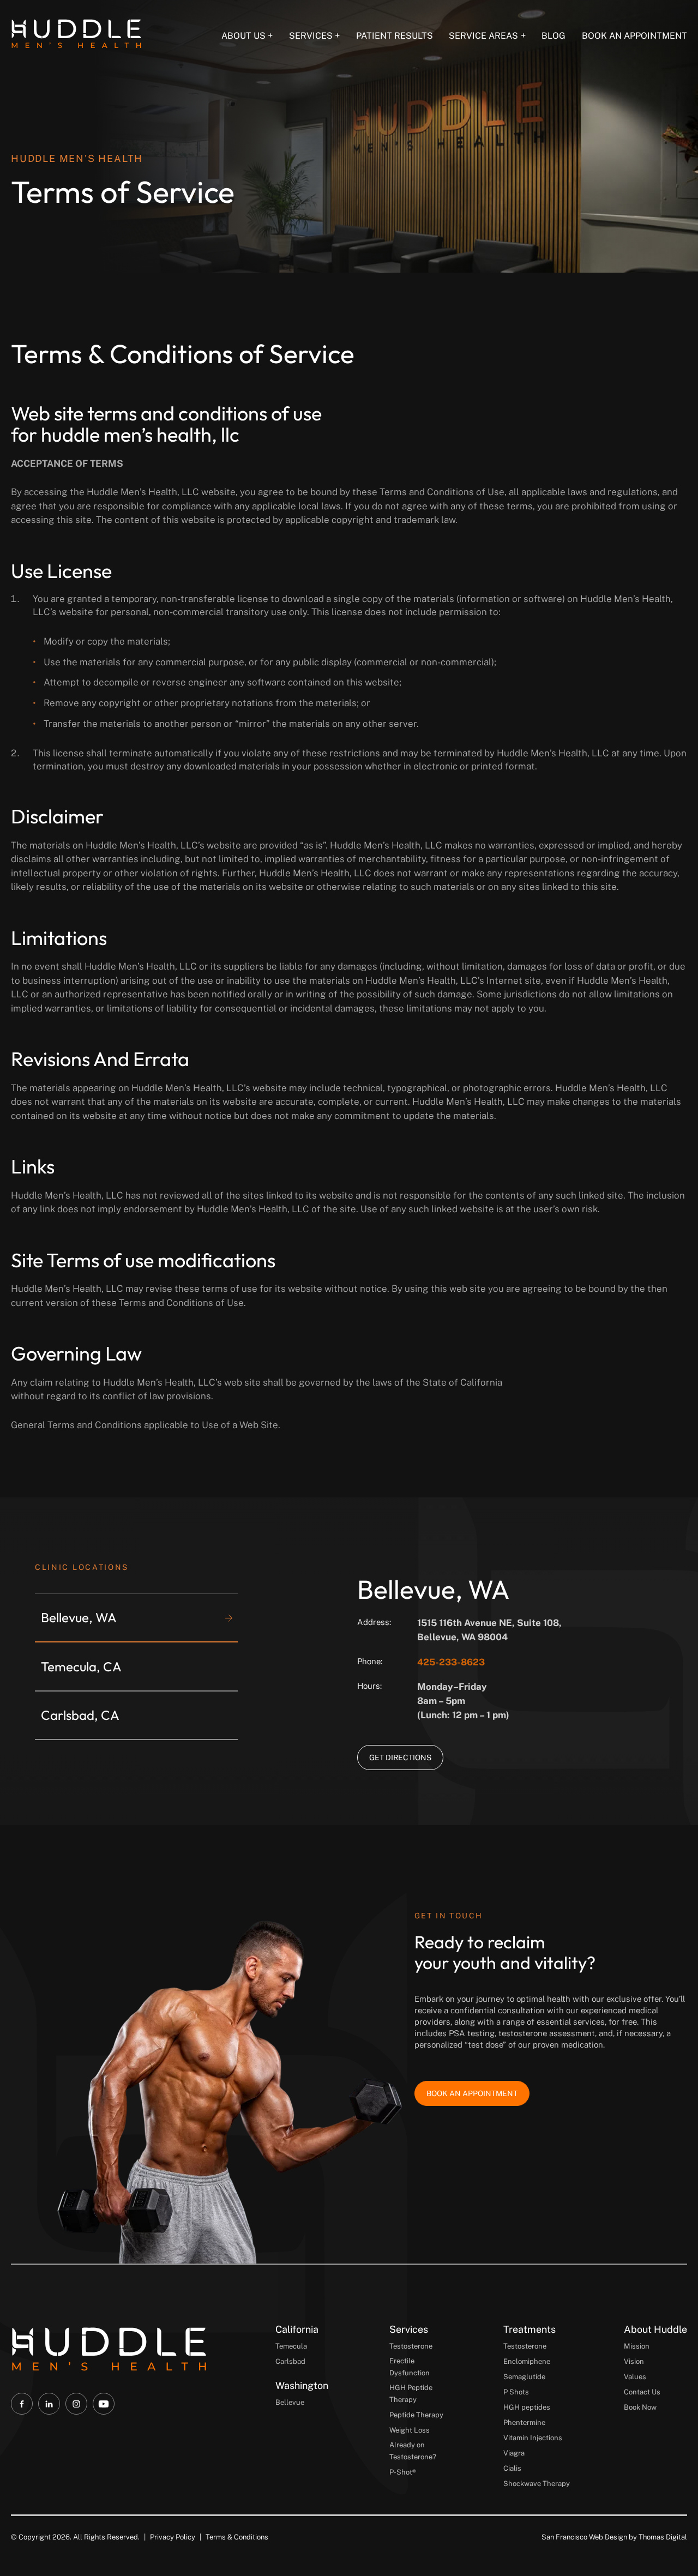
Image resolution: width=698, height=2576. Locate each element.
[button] (139, 1618)
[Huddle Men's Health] (76, 34)
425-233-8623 (451, 1662)
